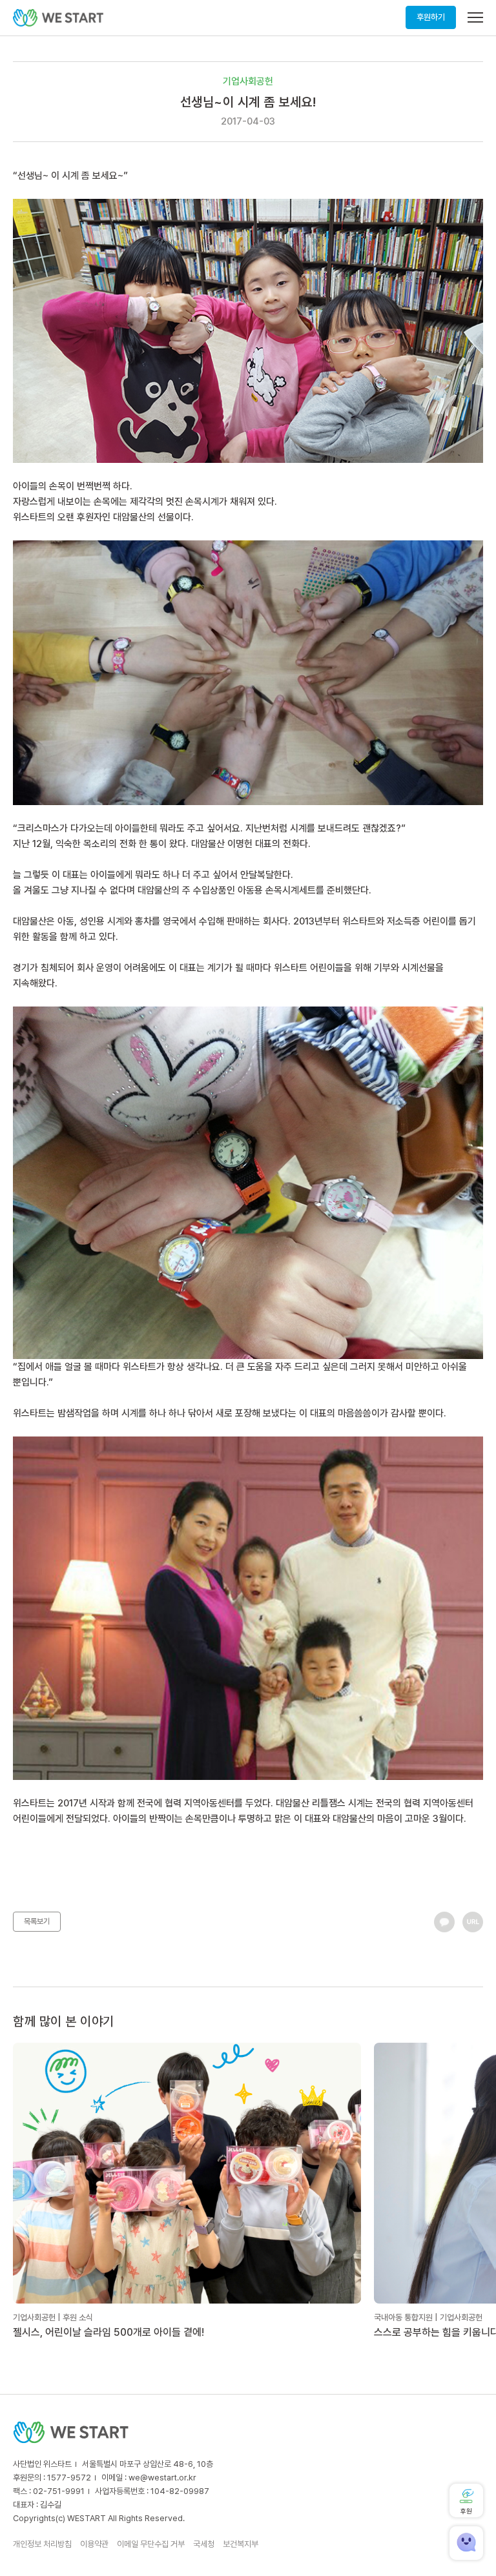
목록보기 (37, 1921)
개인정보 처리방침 (42, 2544)
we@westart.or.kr (162, 2478)
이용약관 (94, 2544)
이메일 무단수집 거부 (151, 2544)
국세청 (204, 2544)
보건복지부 (241, 2544)
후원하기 (431, 17)
